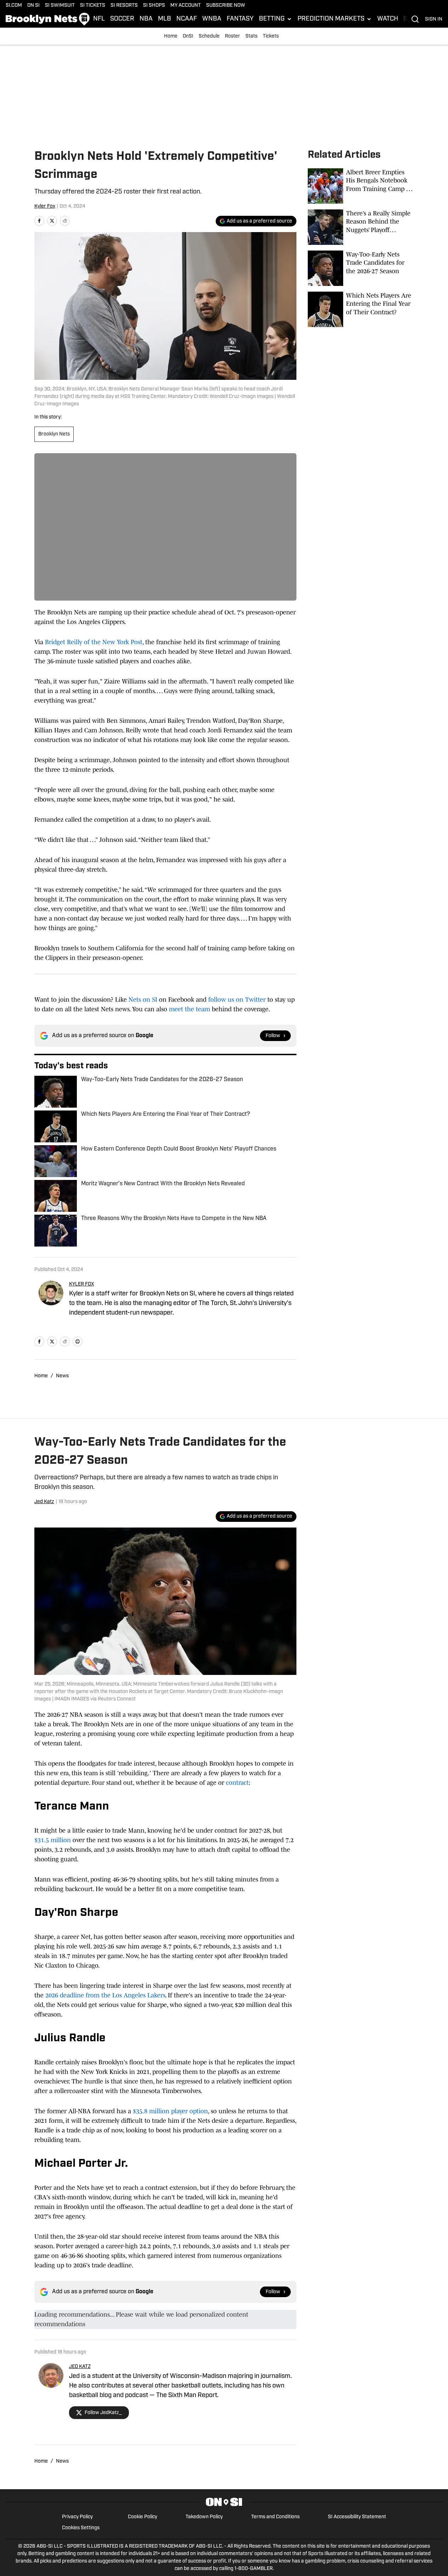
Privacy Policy (77, 2517)
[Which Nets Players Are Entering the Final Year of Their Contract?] (361, 309)
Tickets (271, 36)
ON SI (33, 5)
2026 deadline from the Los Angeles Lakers (105, 1995)
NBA (146, 19)
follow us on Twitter (237, 1000)
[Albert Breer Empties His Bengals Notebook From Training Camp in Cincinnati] (361, 186)
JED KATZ (80, 2367)
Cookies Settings (81, 2528)
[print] (78, 1342)
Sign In (434, 19)
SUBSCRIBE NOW (226, 5)
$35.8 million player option (170, 2111)
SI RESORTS (124, 5)
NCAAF (187, 19)
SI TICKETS (93, 5)
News (62, 1376)
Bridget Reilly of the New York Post (94, 642)
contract (237, 1783)
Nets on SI (143, 1000)
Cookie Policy (143, 2517)
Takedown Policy (204, 2517)
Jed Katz (44, 1502)
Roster (232, 36)
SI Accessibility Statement (357, 2517)
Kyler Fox (45, 206)
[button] (276, 19)
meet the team (189, 1009)
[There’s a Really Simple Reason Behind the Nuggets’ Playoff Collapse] (361, 227)
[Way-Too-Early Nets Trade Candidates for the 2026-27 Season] (361, 268)
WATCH (388, 19)
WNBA (212, 19)
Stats (251, 36)
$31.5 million (53, 1840)
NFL (99, 19)
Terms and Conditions (275, 2517)
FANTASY (240, 19)
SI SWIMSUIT (60, 5)
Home (171, 36)
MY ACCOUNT (186, 5)
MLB (165, 19)
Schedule (209, 36)
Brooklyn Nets (54, 434)
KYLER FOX (82, 1284)
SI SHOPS (154, 5)
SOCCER (122, 19)
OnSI (188, 36)
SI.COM (14, 5)
